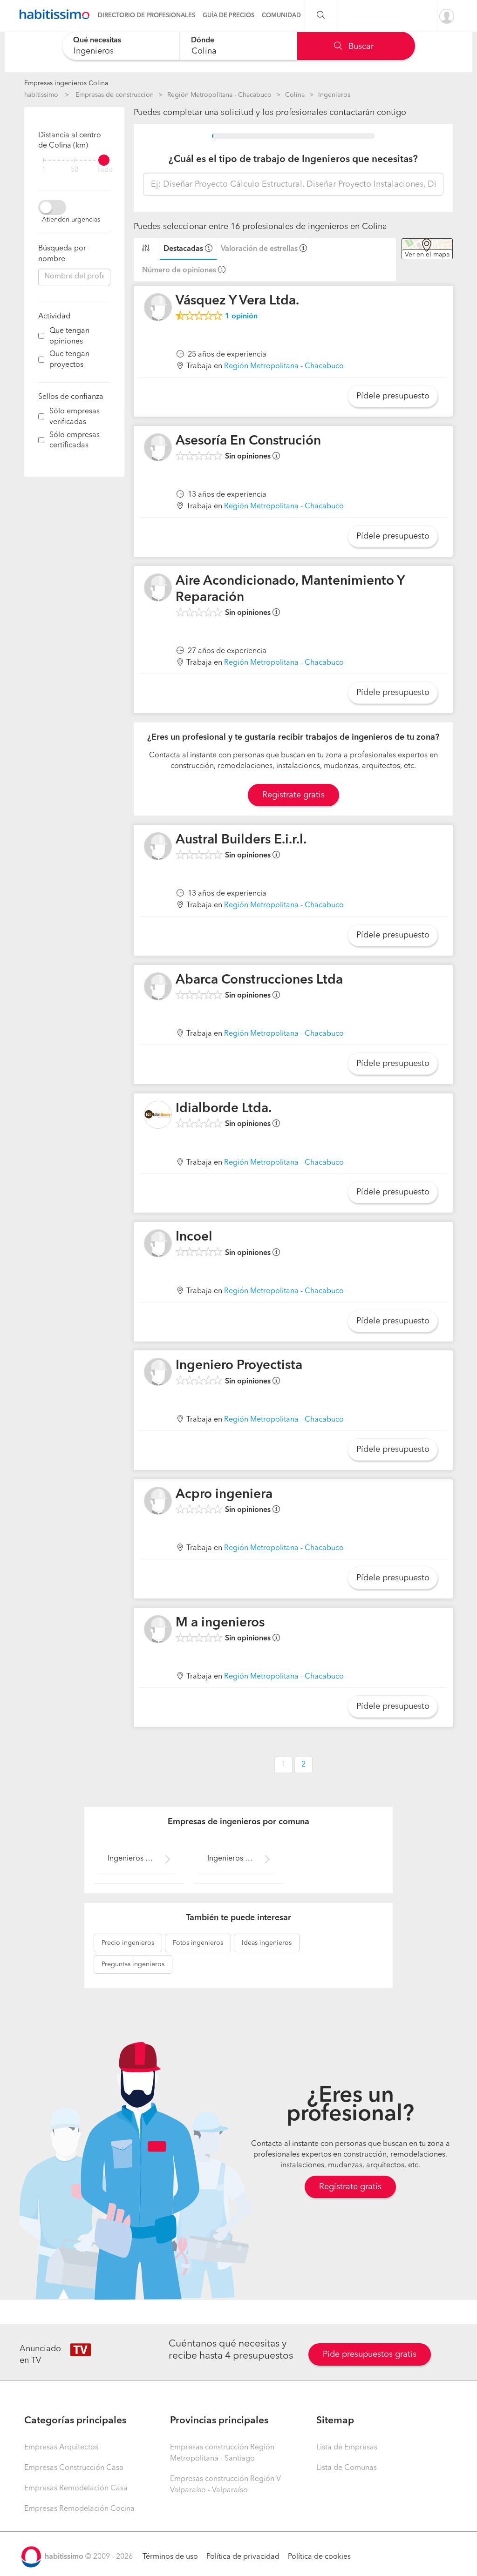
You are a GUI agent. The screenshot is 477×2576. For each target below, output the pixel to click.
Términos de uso (170, 2557)
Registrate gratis (293, 795)
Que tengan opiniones (69, 336)
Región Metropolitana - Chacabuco (219, 95)
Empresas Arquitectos (61, 2448)
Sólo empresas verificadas (75, 417)
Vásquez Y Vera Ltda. (237, 301)
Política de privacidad (243, 2557)
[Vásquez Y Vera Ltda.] (158, 307)
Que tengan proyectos (69, 360)
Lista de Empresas (347, 2448)
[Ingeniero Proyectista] (158, 1372)
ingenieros (128, 1943)
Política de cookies (319, 2557)
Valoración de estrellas (259, 249)
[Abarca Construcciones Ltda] (158, 986)
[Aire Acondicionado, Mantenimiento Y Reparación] (158, 587)
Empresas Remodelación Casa (76, 2488)
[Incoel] (158, 1243)
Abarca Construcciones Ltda (259, 980)
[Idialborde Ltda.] (158, 1115)
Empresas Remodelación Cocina (79, 2509)
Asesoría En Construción (248, 441)
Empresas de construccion (115, 95)
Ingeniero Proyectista (239, 1366)
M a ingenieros (220, 1623)
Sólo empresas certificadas (75, 441)
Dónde (203, 40)
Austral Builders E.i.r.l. (241, 840)
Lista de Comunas (347, 2468)
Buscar (360, 47)
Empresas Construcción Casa (74, 2468)
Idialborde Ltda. (224, 1109)
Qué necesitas (97, 40)
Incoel (194, 1237)
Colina (295, 95)
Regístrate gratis (350, 2187)
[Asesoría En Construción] (158, 447)
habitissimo (41, 95)
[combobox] (121, 46)
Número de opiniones (179, 270)
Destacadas (183, 249)
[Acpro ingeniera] (158, 1501)
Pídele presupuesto (393, 396)
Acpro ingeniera (224, 1495)
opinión (241, 317)
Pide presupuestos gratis (370, 2354)
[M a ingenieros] (158, 1629)
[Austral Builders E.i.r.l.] (158, 846)
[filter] (74, 160)
